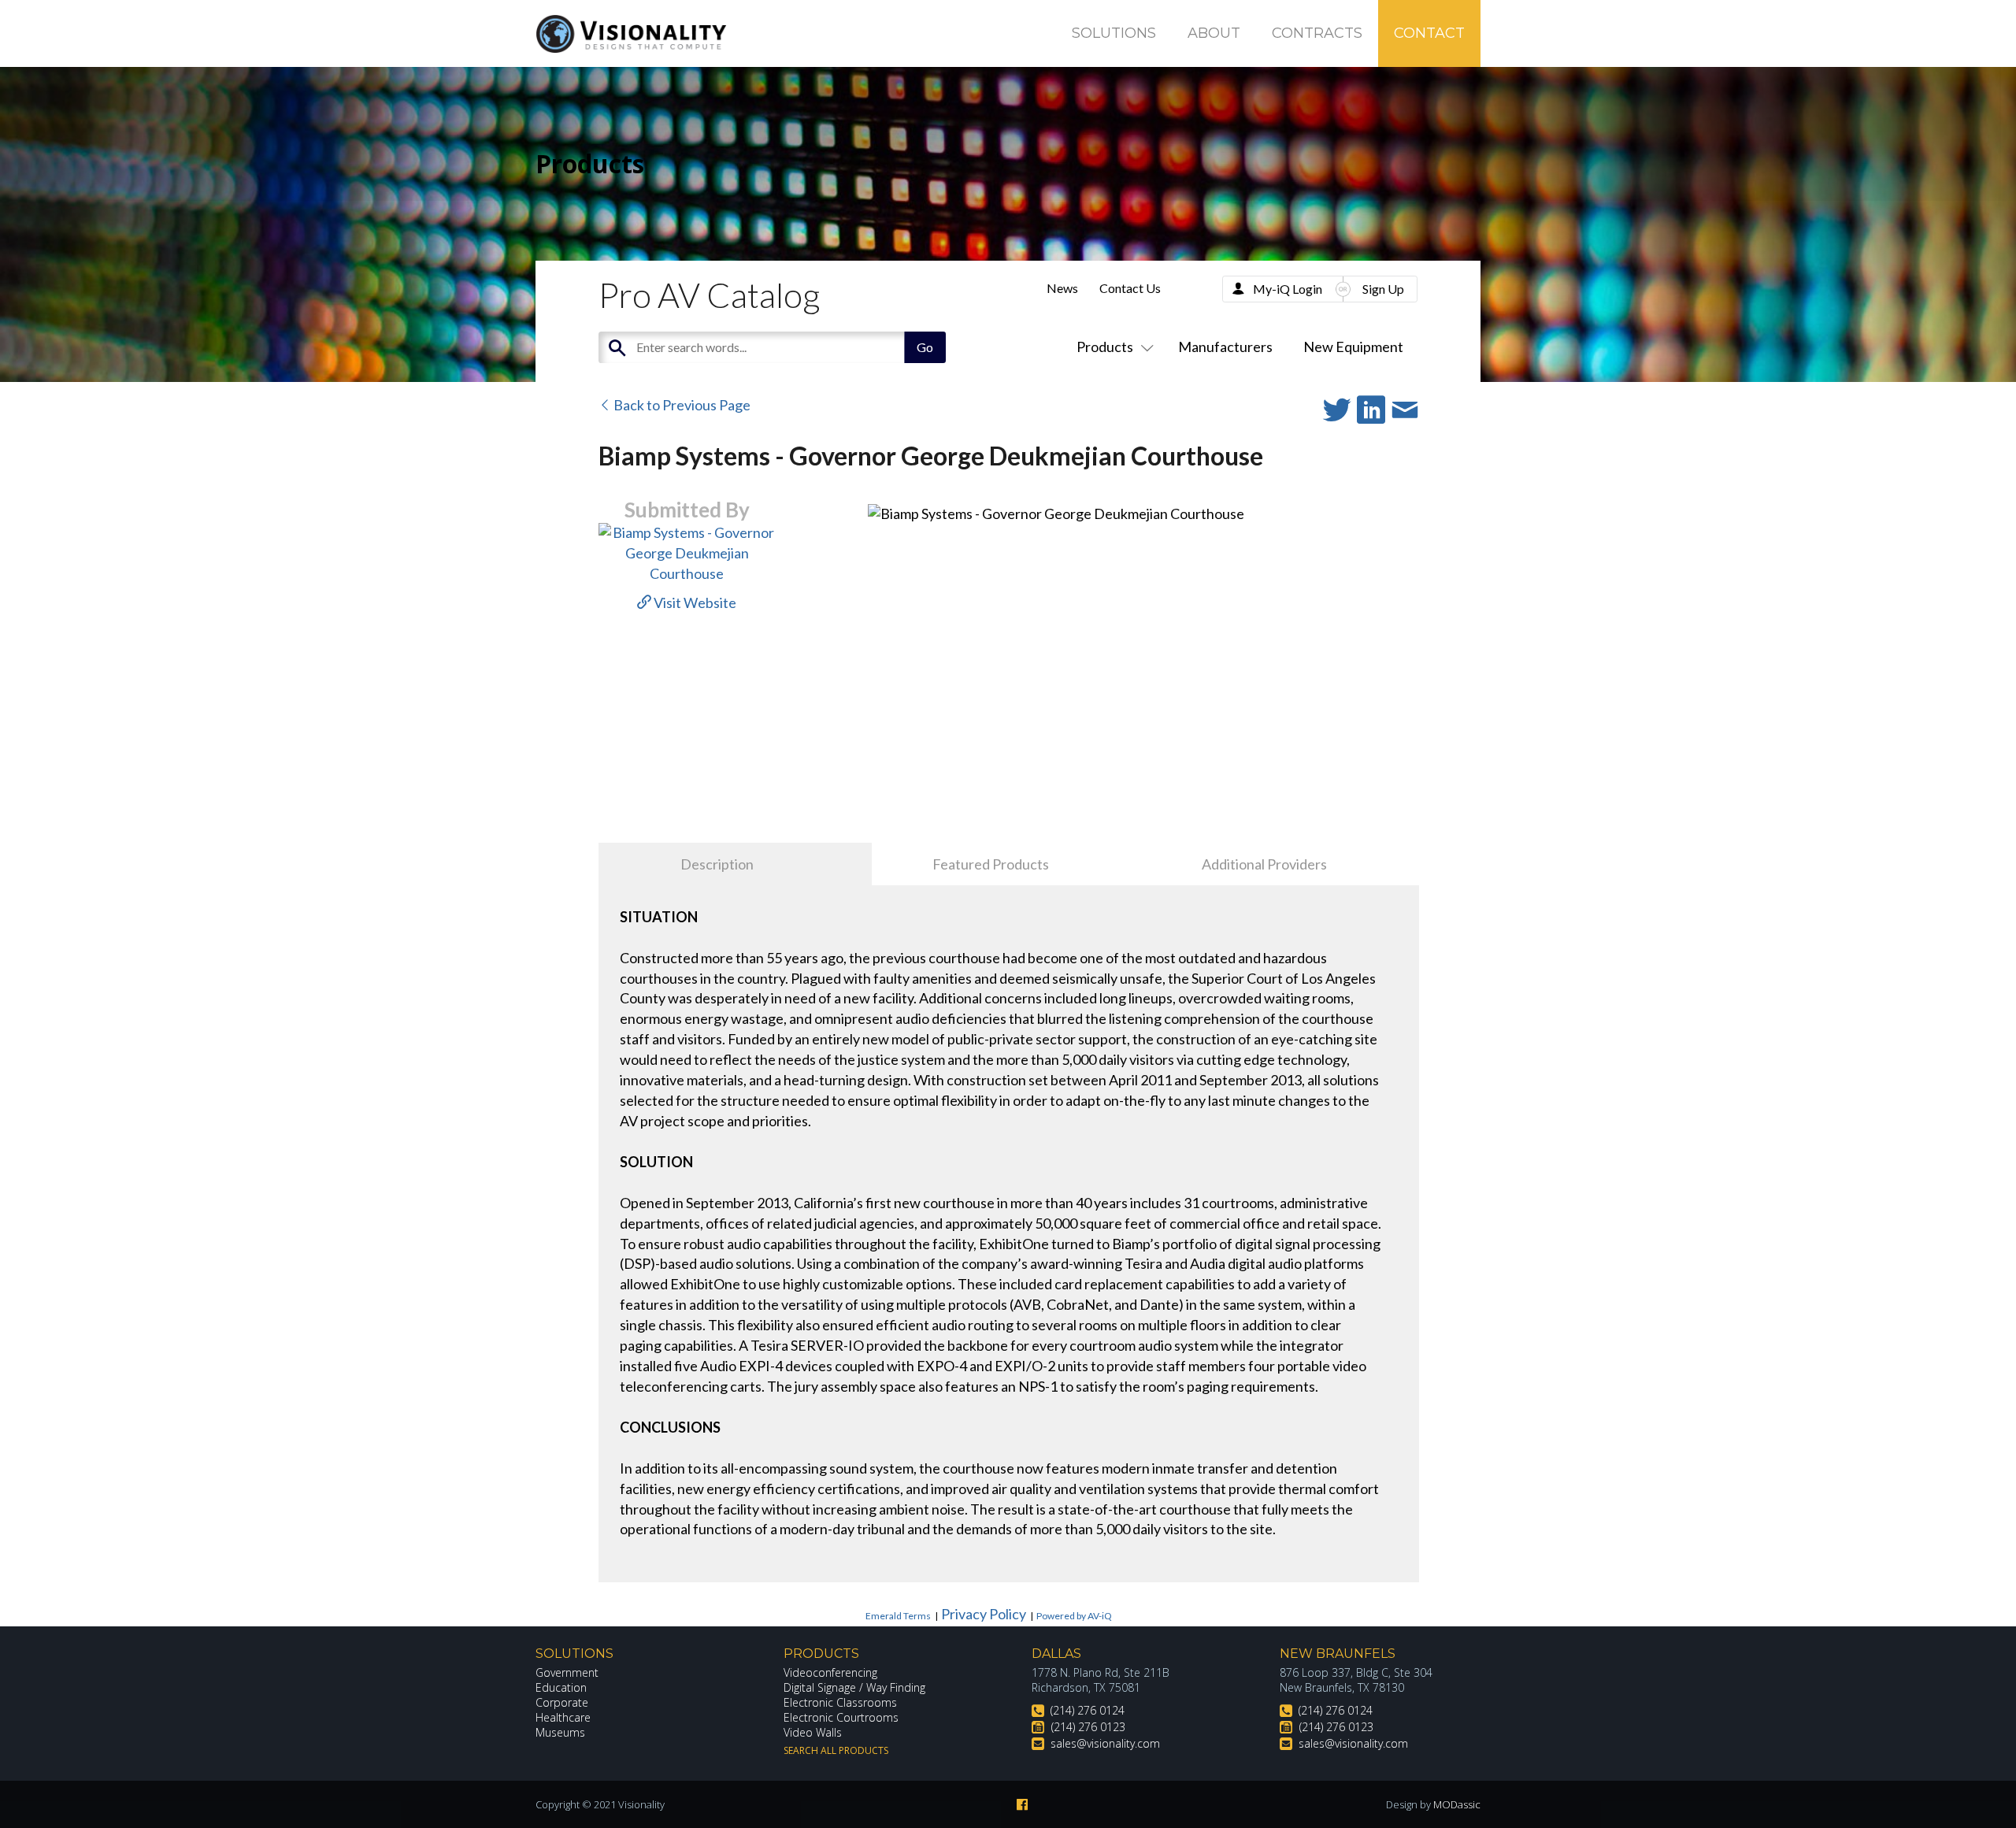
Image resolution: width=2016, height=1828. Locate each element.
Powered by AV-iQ (1074, 1616)
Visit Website (694, 603)
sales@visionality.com (1105, 1743)
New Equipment (1353, 347)
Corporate (562, 1702)
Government (567, 1672)
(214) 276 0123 (1088, 1727)
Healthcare (563, 1717)
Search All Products (836, 1750)
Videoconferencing (830, 1672)
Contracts (1317, 33)
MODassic (1457, 1804)
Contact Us (1130, 288)
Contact (1429, 33)
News (1062, 288)
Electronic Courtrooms (841, 1717)
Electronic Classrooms (840, 1702)
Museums (560, 1732)
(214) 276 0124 (1088, 1710)
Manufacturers (1225, 347)
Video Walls (813, 1732)
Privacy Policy (984, 1614)
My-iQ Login (1288, 289)
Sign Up (1383, 289)
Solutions (1114, 33)
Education (561, 1687)
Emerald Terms (898, 1616)
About (1214, 33)
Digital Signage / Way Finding (854, 1687)
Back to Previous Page (681, 405)
